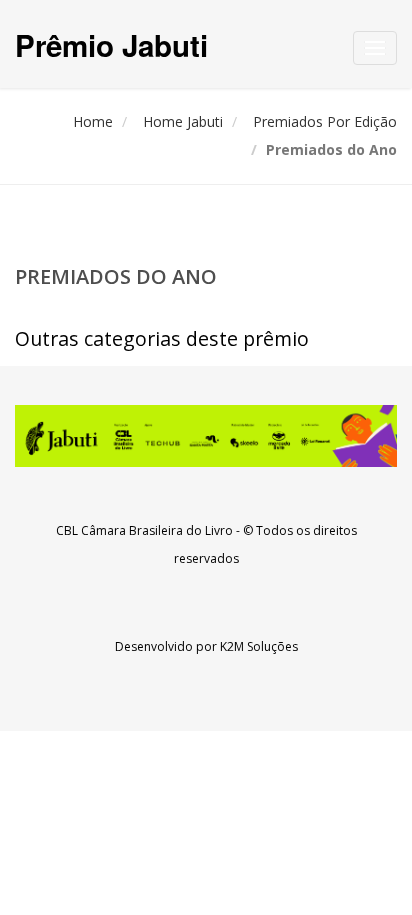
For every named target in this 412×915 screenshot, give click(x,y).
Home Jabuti (183, 121)
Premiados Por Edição (325, 121)
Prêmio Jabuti (111, 44)
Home (93, 121)
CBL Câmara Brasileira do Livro (144, 530)
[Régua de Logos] (206, 436)
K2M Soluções (259, 646)
